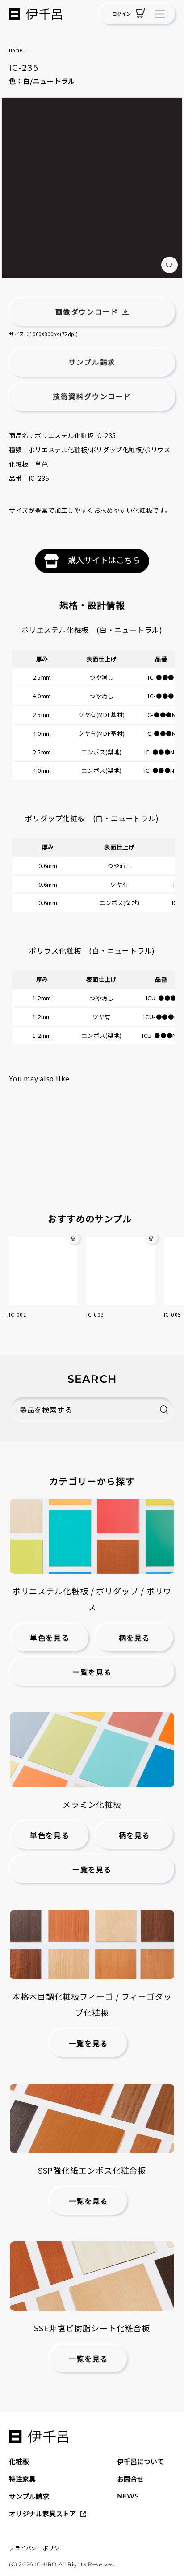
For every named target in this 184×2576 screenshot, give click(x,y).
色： (16, 81)
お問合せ (130, 2479)
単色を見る (50, 1638)
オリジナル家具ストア (42, 2513)
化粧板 (19, 2461)
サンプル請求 (29, 2496)
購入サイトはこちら (104, 560)
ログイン (121, 14)
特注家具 (22, 2479)
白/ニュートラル (49, 81)
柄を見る (134, 1638)
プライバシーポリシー (37, 2548)
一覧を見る (92, 1673)
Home (15, 50)
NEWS (128, 2496)
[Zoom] (169, 265)
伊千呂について (140, 2461)
